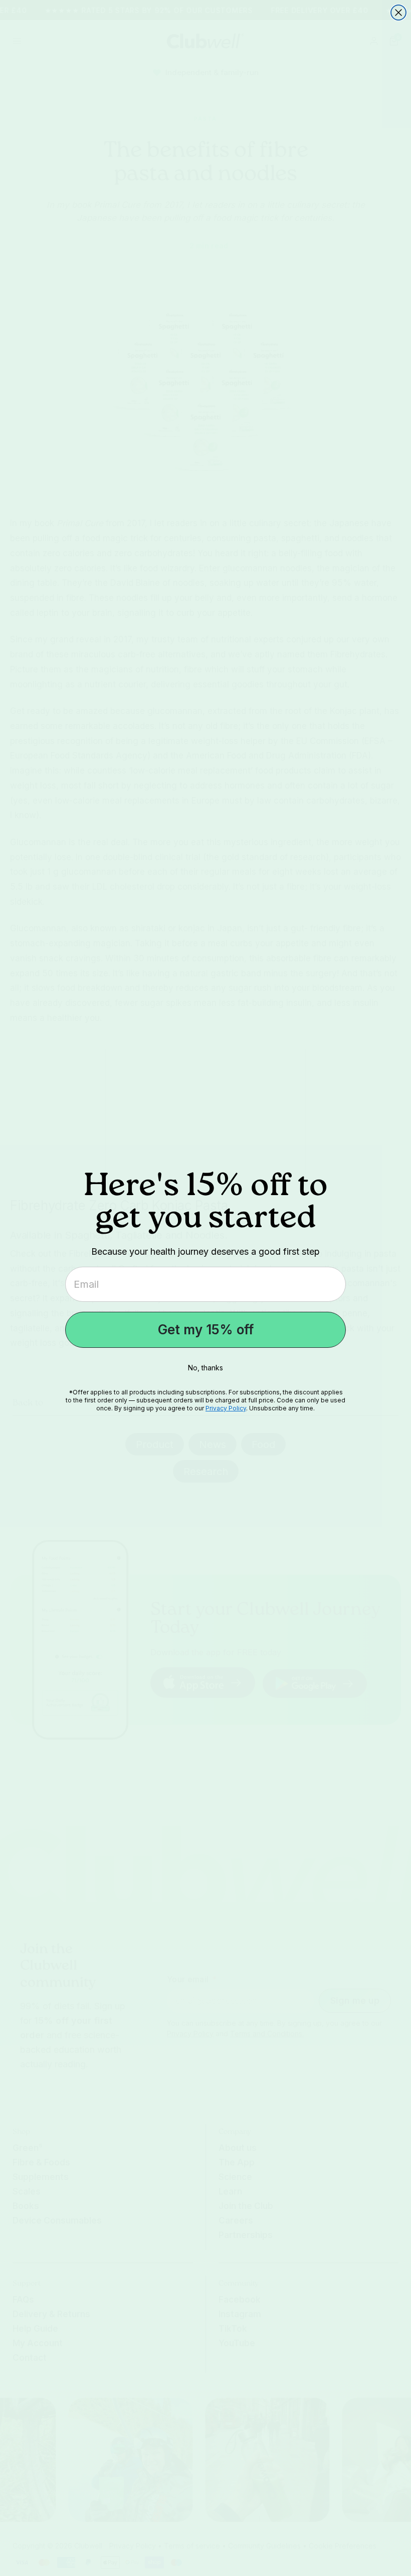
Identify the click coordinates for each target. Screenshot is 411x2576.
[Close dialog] (398, 13)
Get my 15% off (206, 1330)
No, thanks (205, 1368)
